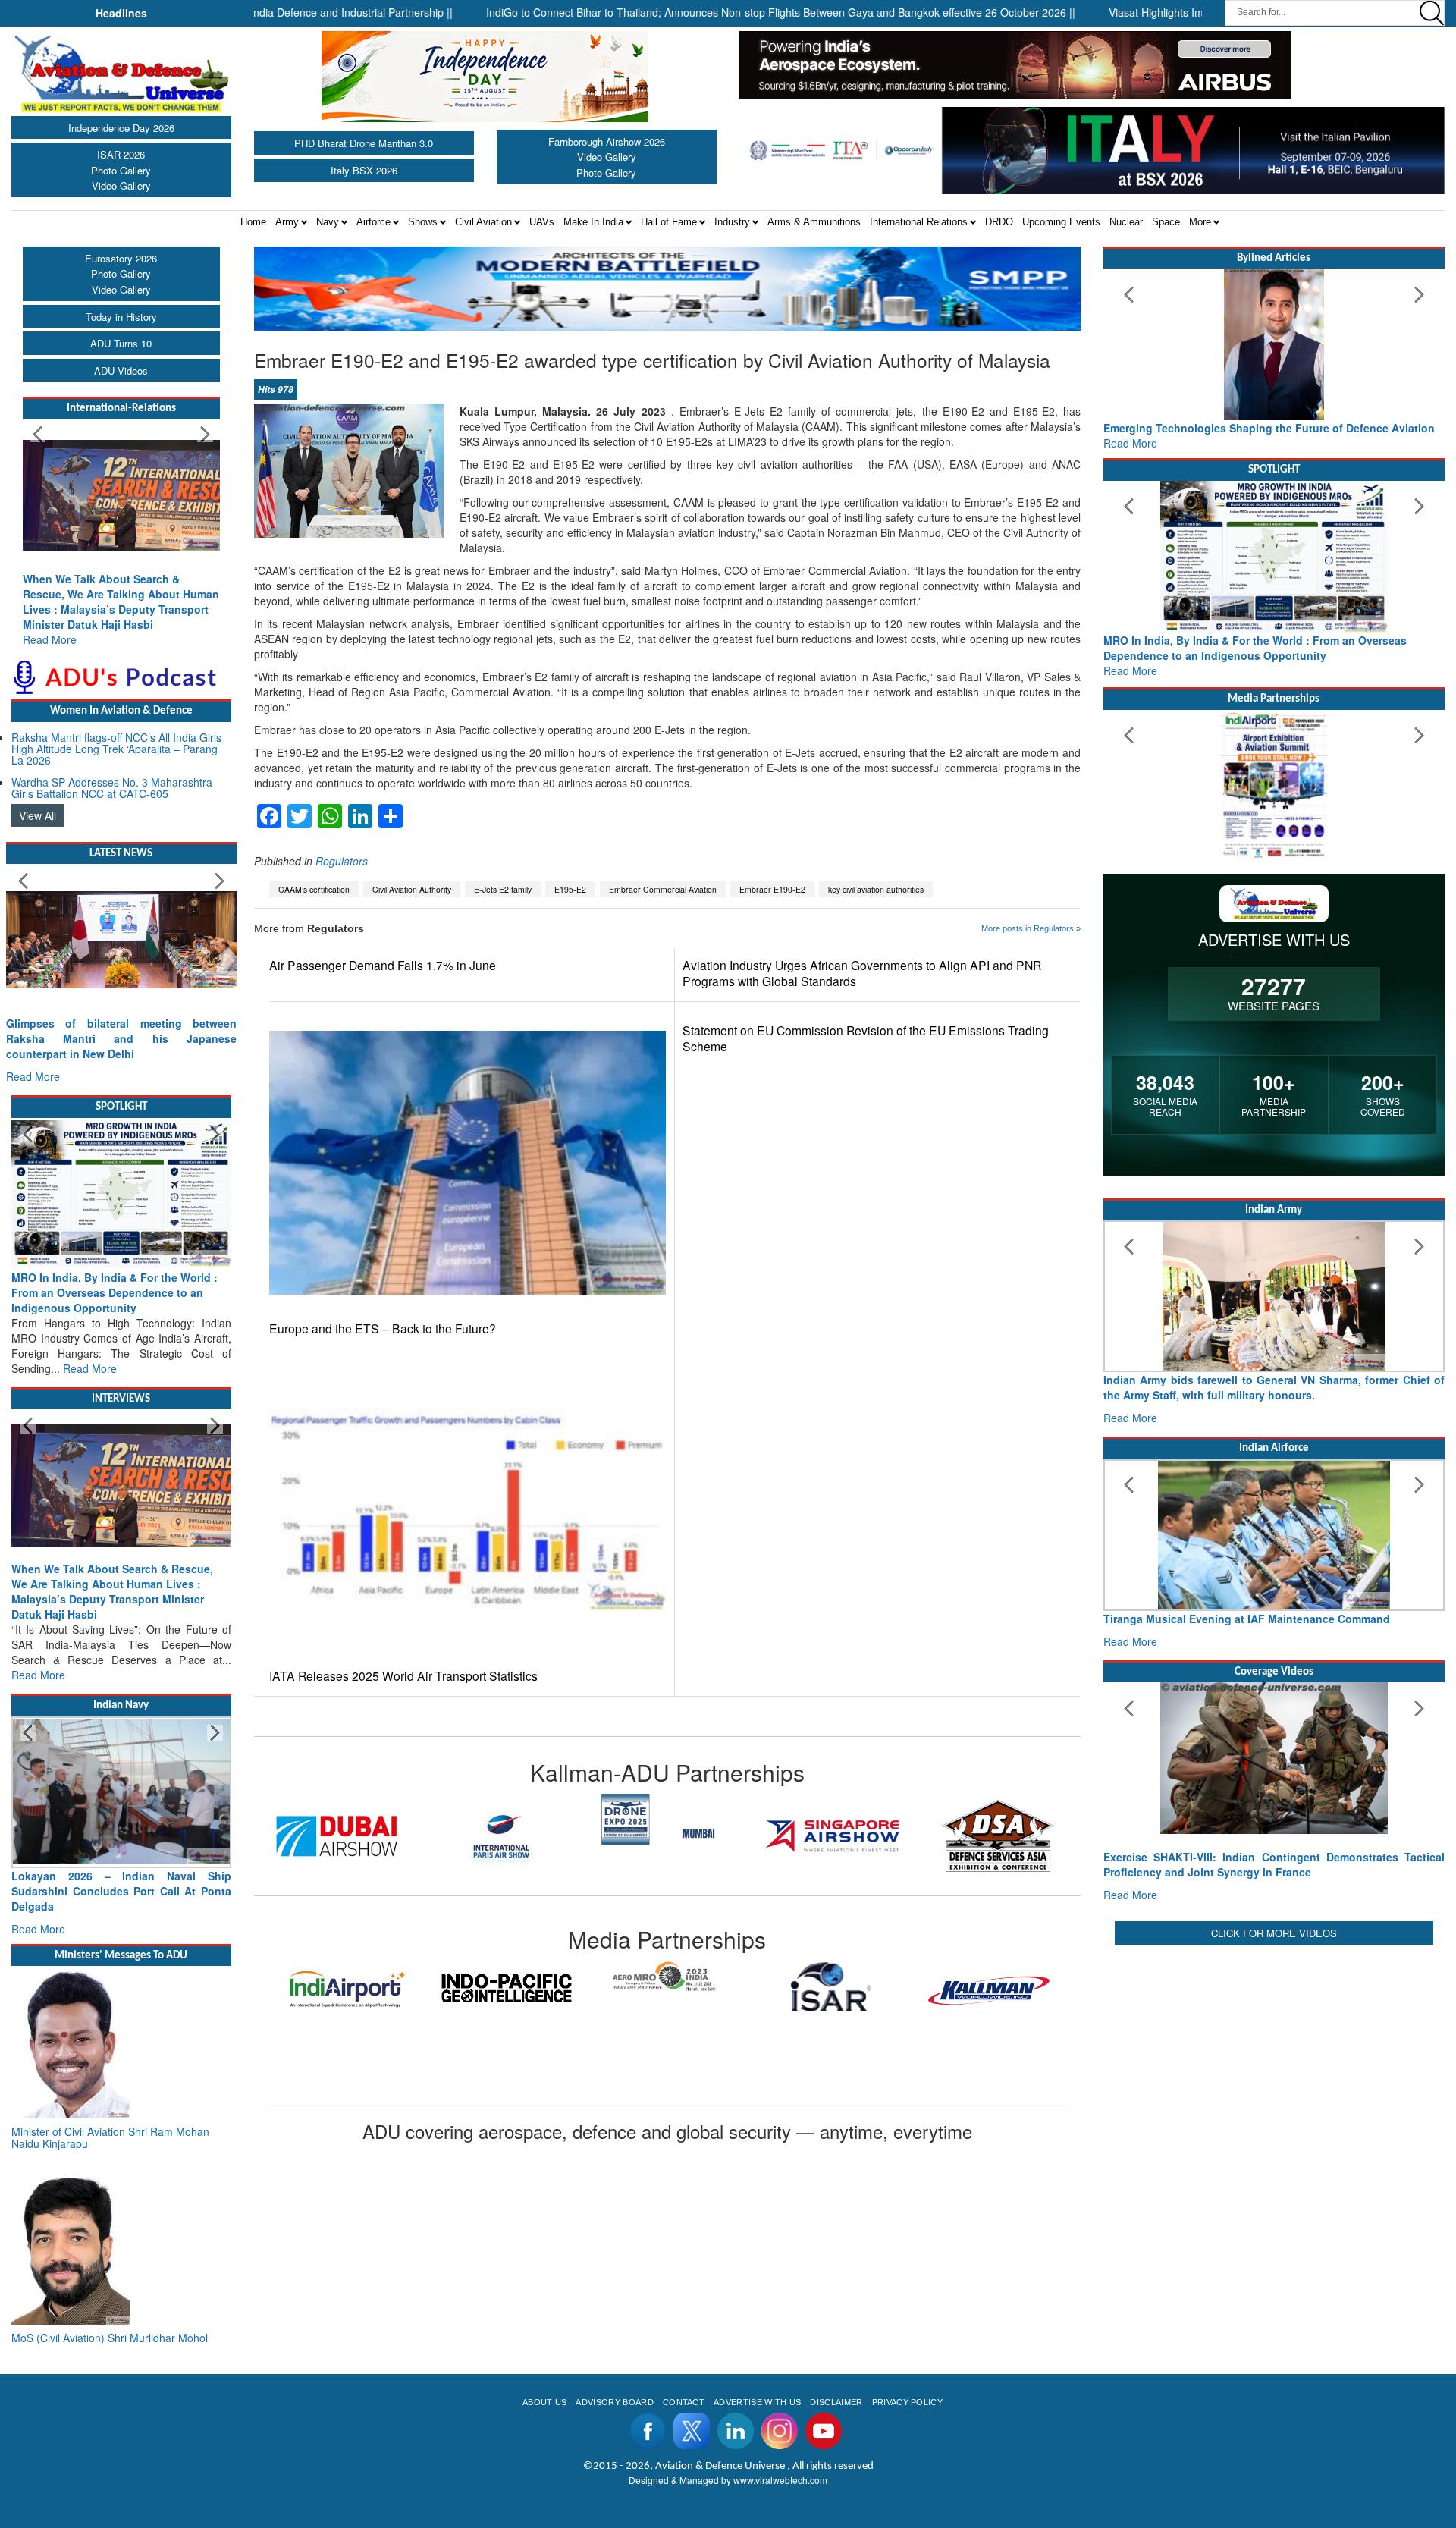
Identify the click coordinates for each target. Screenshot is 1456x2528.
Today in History (121, 317)
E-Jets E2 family (503, 889)
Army (287, 222)
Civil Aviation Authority (412, 889)
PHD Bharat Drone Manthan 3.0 (364, 143)
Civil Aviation (483, 222)
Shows (423, 222)
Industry (732, 222)
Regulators (342, 861)
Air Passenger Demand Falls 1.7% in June (383, 965)
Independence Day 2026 (121, 128)
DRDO (999, 222)
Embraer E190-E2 (772, 889)
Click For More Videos (1274, 1933)
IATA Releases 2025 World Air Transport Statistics (403, 1676)
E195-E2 (570, 889)
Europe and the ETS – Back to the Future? (383, 1328)
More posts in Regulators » (1031, 928)
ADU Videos (121, 371)
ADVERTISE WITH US (757, 2402)
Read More (50, 639)
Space (1166, 222)
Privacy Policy (907, 2402)
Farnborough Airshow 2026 (607, 141)
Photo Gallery (121, 170)
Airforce (373, 222)
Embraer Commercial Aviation (663, 889)
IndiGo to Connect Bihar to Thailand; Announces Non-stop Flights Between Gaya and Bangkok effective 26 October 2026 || (704, 12)
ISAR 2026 (121, 154)
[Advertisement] (1274, 2055)
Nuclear (1126, 222)
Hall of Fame (669, 222)
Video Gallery (121, 185)
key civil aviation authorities (876, 889)
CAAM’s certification (314, 889)
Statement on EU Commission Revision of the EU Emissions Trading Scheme (866, 1038)
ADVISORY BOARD (614, 2402)
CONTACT (684, 2402)
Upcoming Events (1061, 222)
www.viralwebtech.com (780, 2480)
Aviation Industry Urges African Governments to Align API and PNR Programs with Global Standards (862, 973)
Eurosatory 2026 (121, 258)
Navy (328, 222)
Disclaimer (836, 2402)
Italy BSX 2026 (364, 170)
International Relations (919, 222)
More (1200, 222)
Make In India (593, 222)
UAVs (542, 222)
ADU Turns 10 (121, 343)
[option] (337, 1836)
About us (545, 2402)
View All (38, 815)
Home (253, 222)
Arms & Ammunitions (814, 222)
